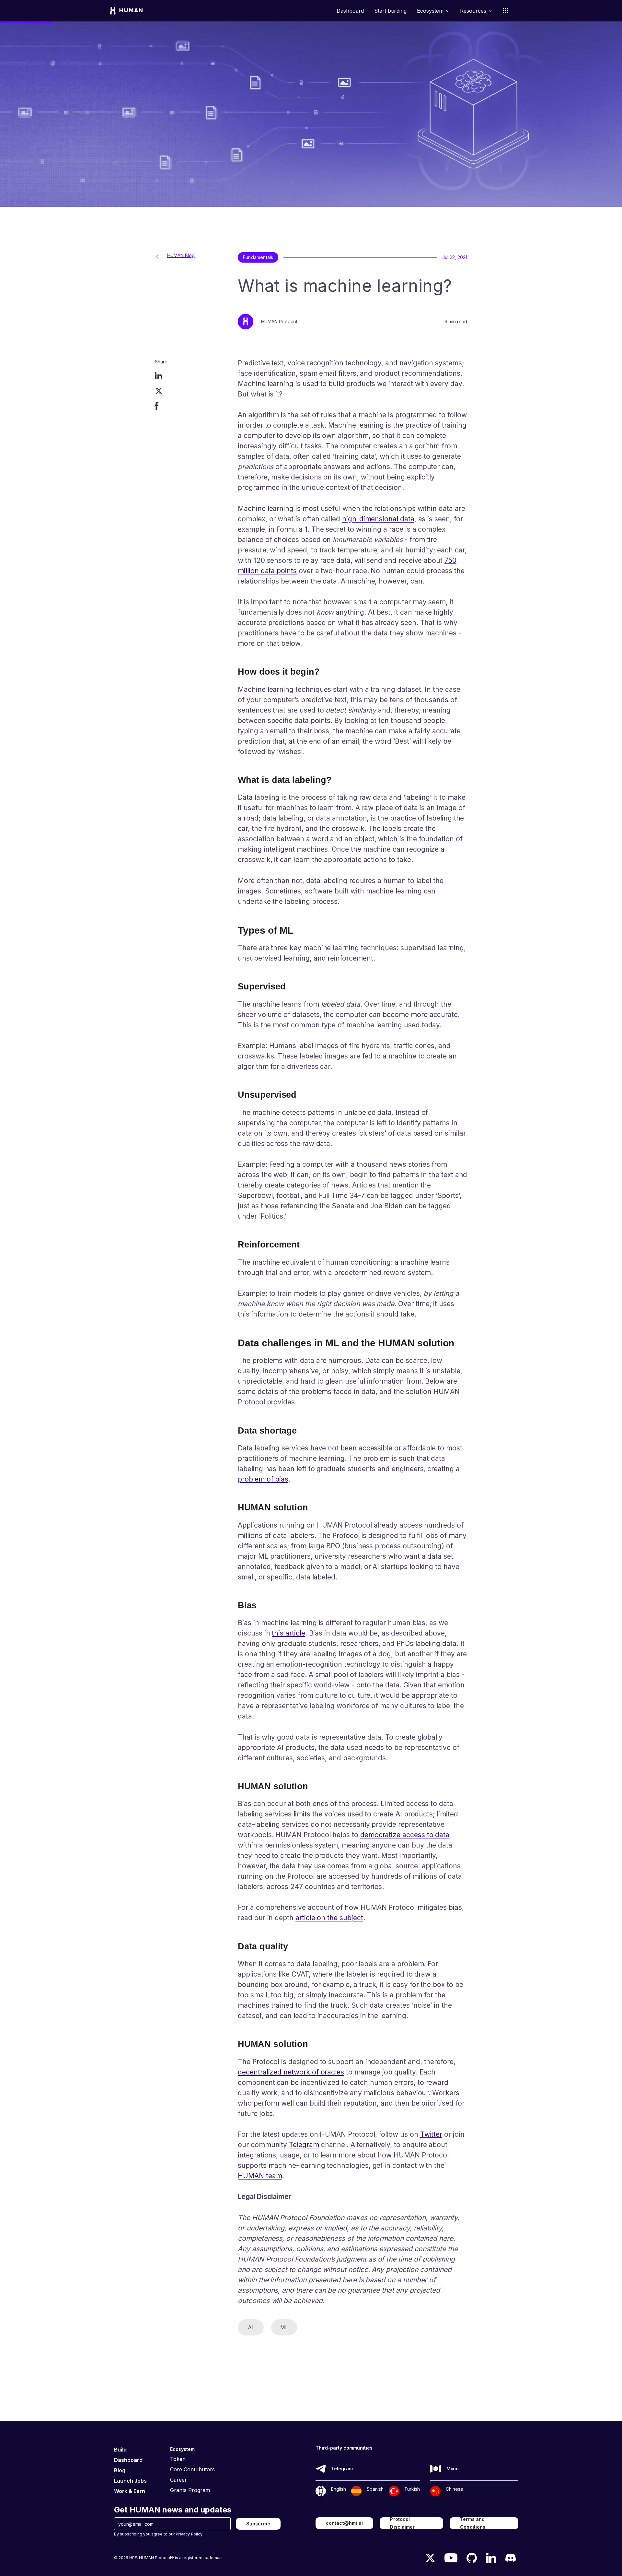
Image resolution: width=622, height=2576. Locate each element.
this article (288, 1633)
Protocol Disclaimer (402, 2523)
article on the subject (329, 1918)
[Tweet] (159, 392)
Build (120, 2450)
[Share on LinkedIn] (159, 377)
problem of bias (263, 1479)
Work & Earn (130, 2491)
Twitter (431, 2134)
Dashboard (350, 11)
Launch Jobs (130, 2481)
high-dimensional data (378, 519)
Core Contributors (192, 2469)
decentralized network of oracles (291, 2072)
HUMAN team (260, 2176)
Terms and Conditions (473, 2523)
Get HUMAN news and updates (173, 2510)
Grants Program (190, 2490)
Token (178, 2459)
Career (179, 2480)
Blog (120, 2470)
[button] (433, 11)
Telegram (304, 2145)
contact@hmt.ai (344, 2523)
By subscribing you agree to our (158, 2534)
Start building (390, 11)
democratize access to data (405, 1835)
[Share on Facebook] (157, 407)
